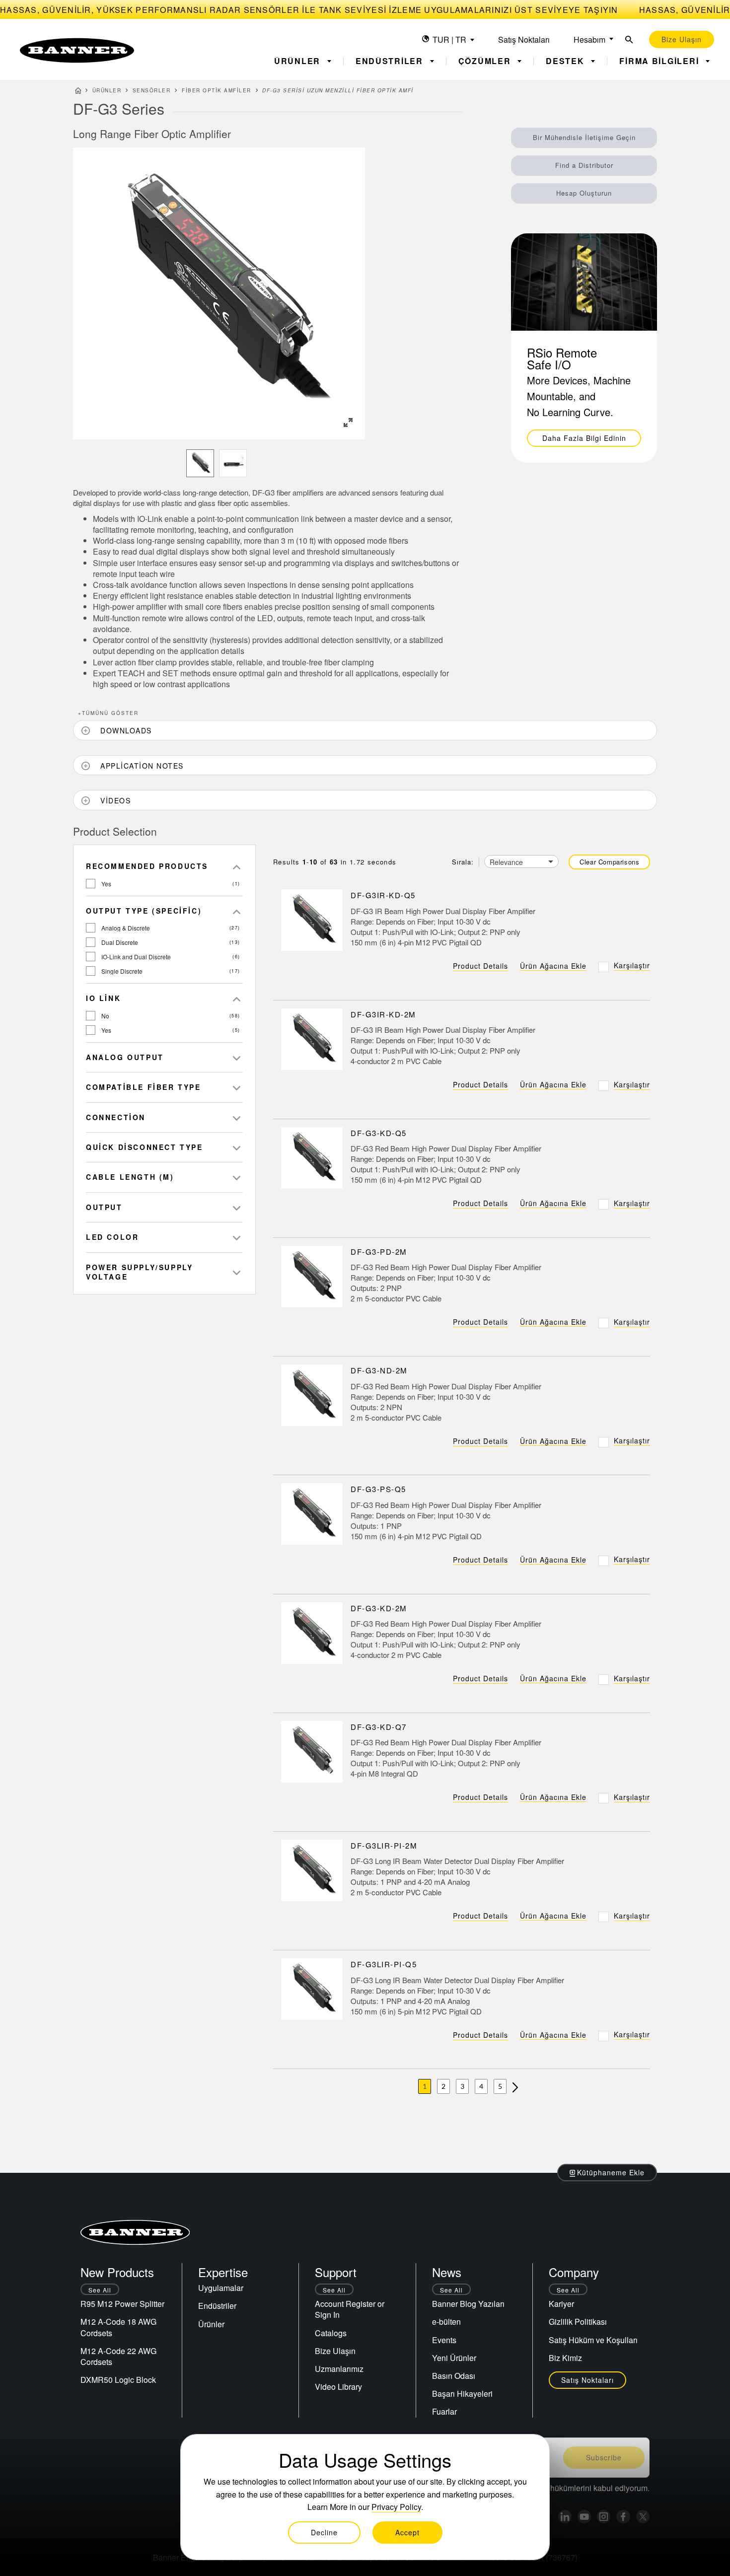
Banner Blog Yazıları (468, 2304)
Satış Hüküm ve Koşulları (593, 2340)
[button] (348, 423)
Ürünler (107, 90)
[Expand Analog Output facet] (237, 1057)
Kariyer (561, 2304)
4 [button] (481, 2086)
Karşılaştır (632, 965)
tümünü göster (108, 713)
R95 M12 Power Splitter (122, 2304)
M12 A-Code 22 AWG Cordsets (118, 2356)
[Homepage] (78, 92)
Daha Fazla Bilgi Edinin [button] (584, 438)
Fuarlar (444, 2411)
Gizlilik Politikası (578, 2322)
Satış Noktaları (524, 39)
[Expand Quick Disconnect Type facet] (237, 1147)
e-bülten (446, 2322)
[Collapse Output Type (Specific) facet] (237, 911)
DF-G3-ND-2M (379, 1371)
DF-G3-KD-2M (379, 1608)
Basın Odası (454, 2376)
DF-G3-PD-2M (379, 1252)
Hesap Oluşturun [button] (584, 193)
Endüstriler (217, 2306)
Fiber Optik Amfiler (217, 90)
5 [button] (500, 2086)
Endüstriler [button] (391, 61)
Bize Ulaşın (335, 2351)
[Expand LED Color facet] (237, 1237)
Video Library (338, 2387)
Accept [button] (407, 2532)
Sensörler (152, 90)
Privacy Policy (396, 2507)
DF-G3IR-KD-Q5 (383, 895)
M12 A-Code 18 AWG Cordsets (118, 2327)
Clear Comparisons (609, 862)
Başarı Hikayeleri (462, 2394)
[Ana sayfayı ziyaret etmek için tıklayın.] (77, 50)
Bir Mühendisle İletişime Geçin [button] (584, 137)
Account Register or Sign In (350, 2309)
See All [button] (100, 2290)
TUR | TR (449, 39)
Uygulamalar (221, 2288)
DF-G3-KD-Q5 (379, 1133)
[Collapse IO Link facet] (237, 998)
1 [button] (425, 2086)
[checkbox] (91, 884)
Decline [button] (324, 2532)
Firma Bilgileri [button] (660, 61)
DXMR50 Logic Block (118, 2380)
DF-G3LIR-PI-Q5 (384, 1965)
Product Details (480, 966)
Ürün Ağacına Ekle (553, 966)
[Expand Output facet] (237, 1207)
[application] (219, 293)
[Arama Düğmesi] (629, 39)
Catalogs (331, 2333)
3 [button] (462, 2086)
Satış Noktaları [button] (587, 2380)
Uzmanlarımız (339, 2369)
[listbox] (219, 463)
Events (444, 2340)
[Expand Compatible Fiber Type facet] (237, 1087)
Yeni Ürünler (454, 2358)
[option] (200, 463)
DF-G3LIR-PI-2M (384, 1845)
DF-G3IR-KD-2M (383, 1014)
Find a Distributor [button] (584, 165)
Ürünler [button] (299, 61)
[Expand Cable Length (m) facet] (237, 1177)
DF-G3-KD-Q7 (379, 1727)
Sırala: (463, 862)
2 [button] (443, 2086)
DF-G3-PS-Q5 (378, 1489)
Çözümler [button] (486, 61)
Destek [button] (566, 61)
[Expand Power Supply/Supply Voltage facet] (237, 1272)
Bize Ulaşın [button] (682, 39)
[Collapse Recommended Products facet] (237, 866)
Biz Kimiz (565, 2358)
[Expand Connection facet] (237, 1117)
